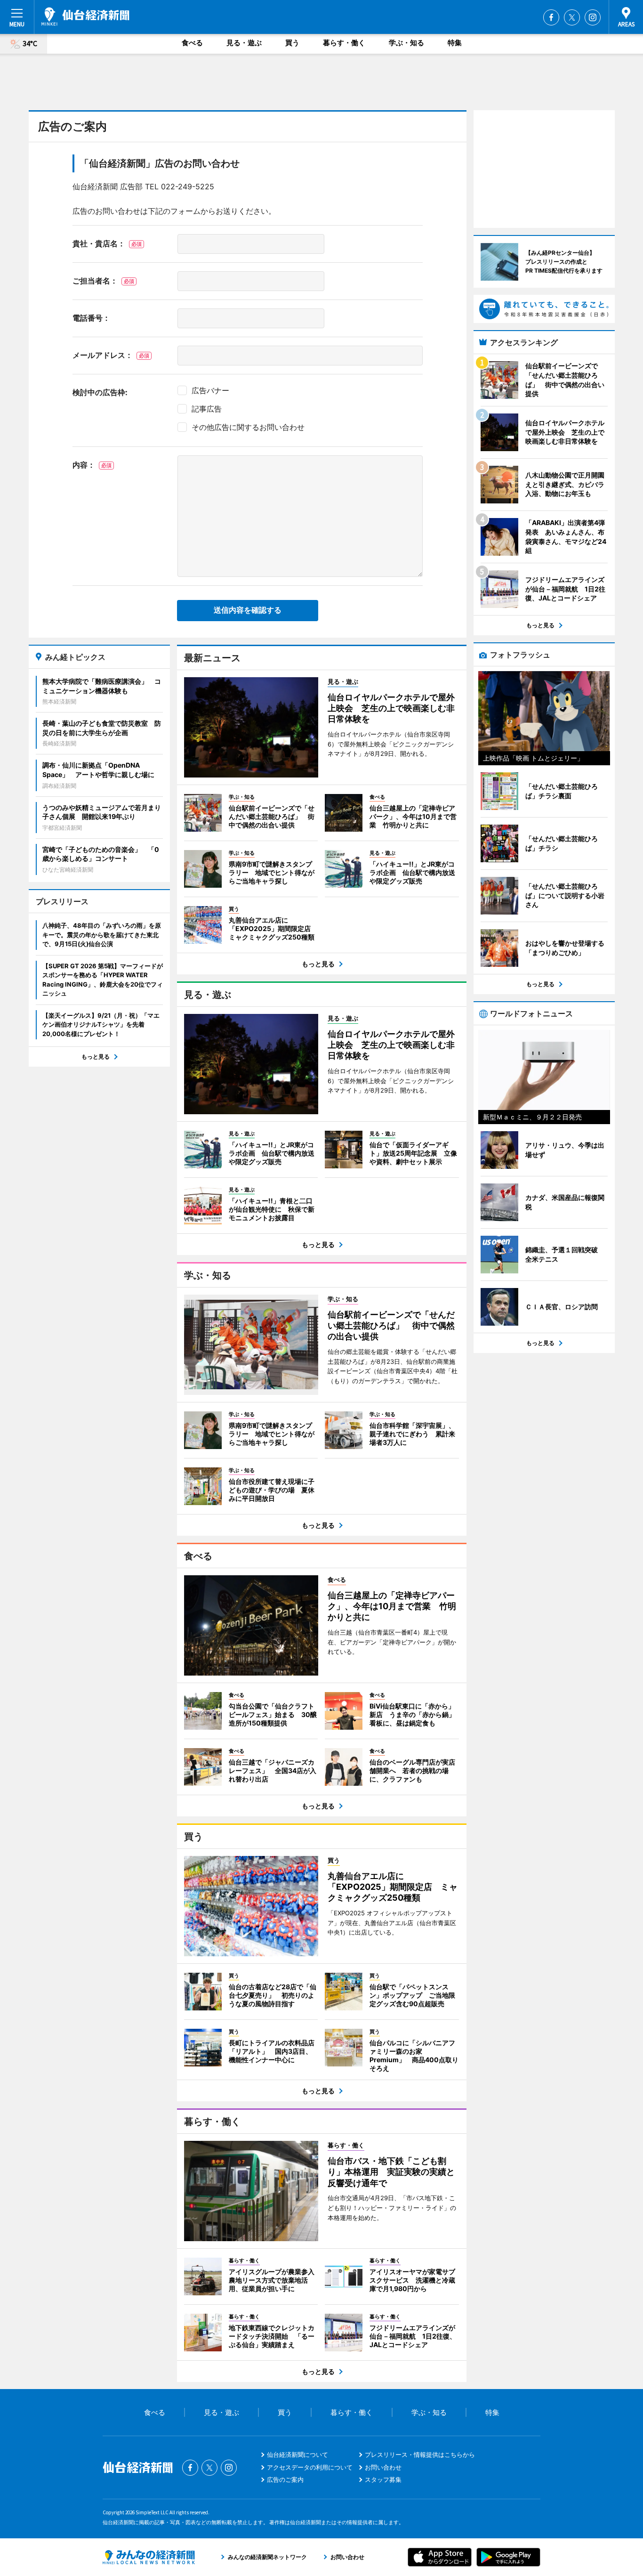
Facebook (551, 17)
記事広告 (207, 409)
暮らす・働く (344, 43)
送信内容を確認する (248, 610)
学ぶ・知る (406, 43)
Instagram (593, 17)
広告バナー (210, 390)
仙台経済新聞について (297, 2454)
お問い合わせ (383, 2467)
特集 (455, 43)
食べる (192, 43)
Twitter (572, 17)
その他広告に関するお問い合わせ (248, 427)
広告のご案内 (285, 2479)
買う (292, 43)
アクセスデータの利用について (310, 2467)
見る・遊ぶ (244, 43)
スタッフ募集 (383, 2479)
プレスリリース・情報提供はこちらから (420, 2454)
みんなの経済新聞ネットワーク (149, 2557)
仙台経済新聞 (85, 16)
